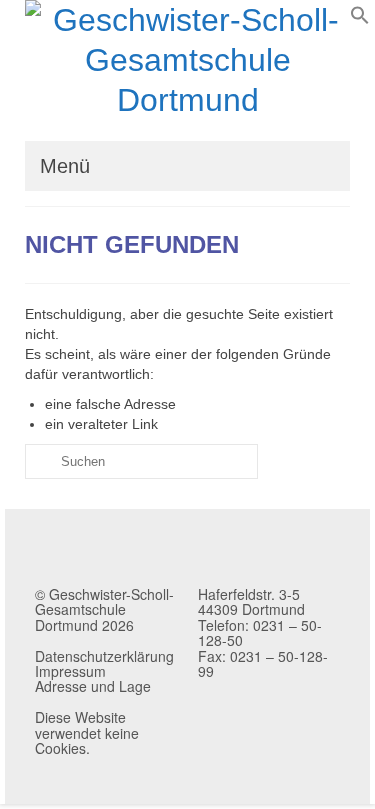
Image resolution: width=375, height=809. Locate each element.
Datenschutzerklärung (104, 656)
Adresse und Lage (93, 686)
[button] (360, 20)
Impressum (70, 671)
